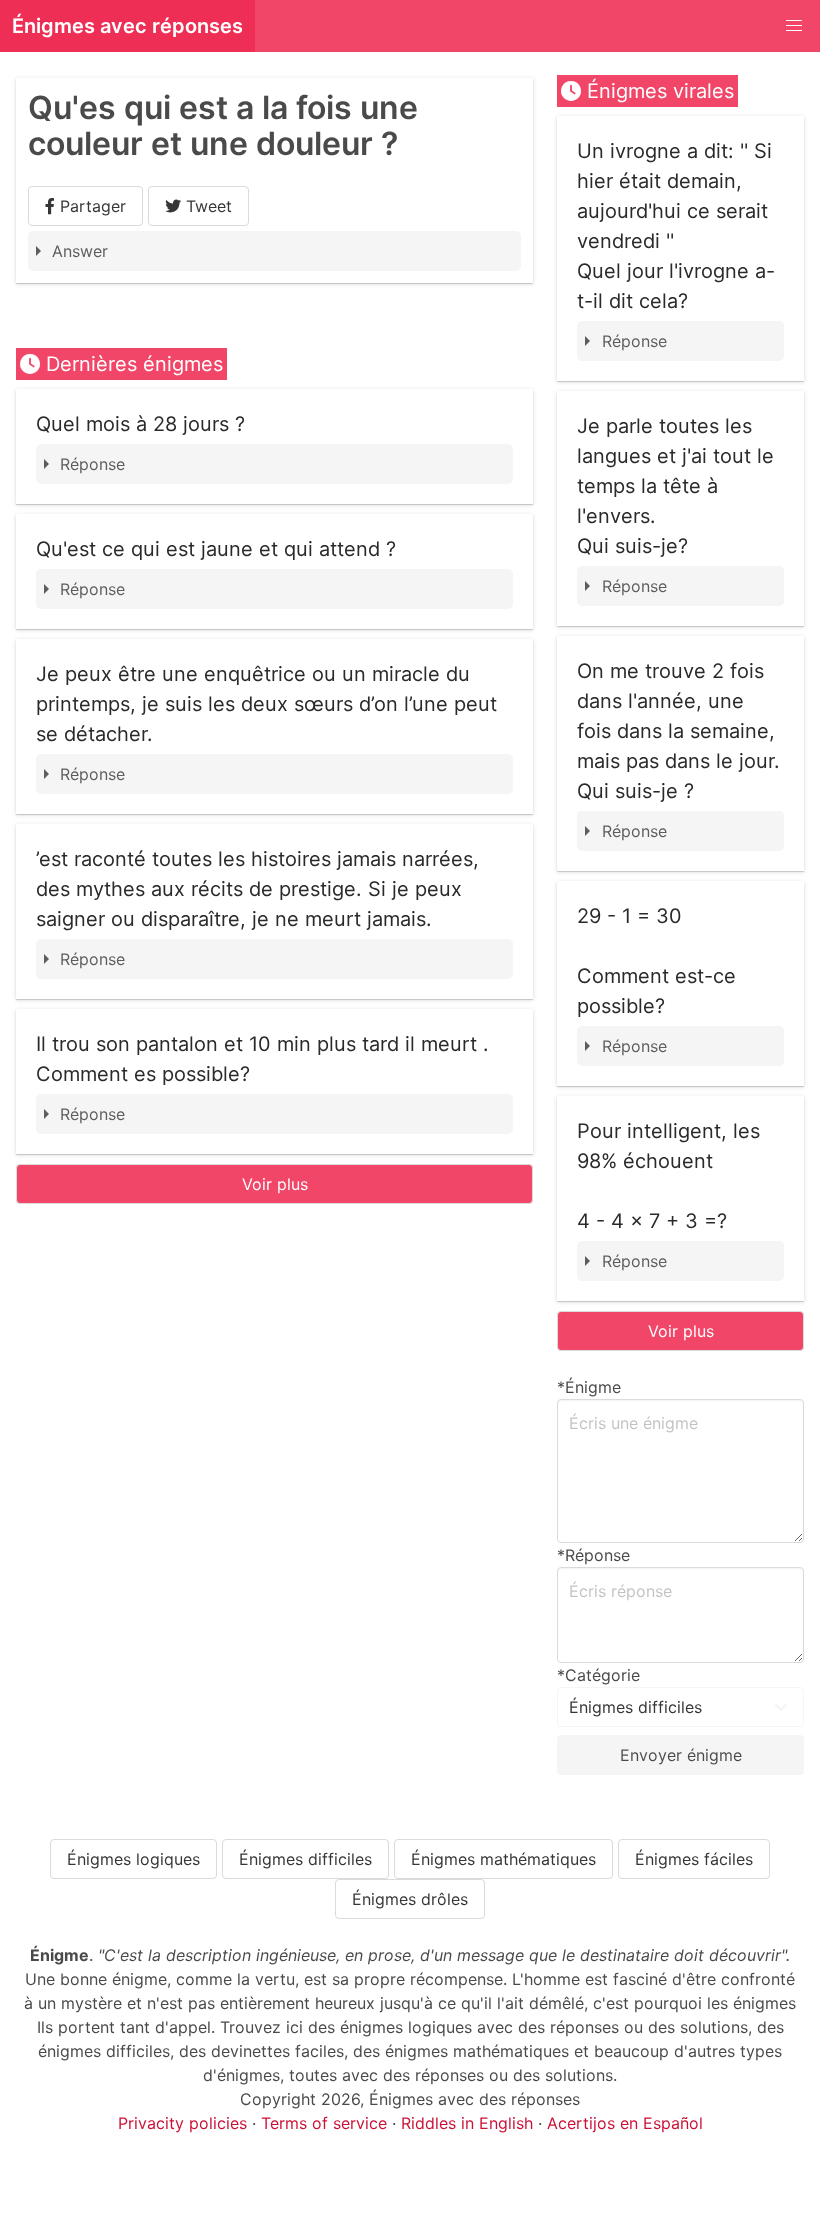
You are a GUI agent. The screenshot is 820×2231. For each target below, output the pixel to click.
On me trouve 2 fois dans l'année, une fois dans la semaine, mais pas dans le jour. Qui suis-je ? (678, 731)
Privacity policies (182, 2123)
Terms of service (324, 2123)
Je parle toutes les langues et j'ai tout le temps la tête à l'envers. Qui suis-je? (675, 486)
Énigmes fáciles (694, 1859)
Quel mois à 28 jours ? (140, 424)
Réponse (92, 464)
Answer (80, 251)
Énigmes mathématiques (503, 1859)
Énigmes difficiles (305, 1859)
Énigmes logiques (133, 1859)
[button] (794, 26)
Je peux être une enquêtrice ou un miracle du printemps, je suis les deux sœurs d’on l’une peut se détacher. (266, 704)
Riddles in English (467, 2123)
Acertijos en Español (625, 2123)
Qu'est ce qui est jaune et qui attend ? (216, 549)
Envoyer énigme (681, 1755)
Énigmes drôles (410, 1899)
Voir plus (275, 1184)
